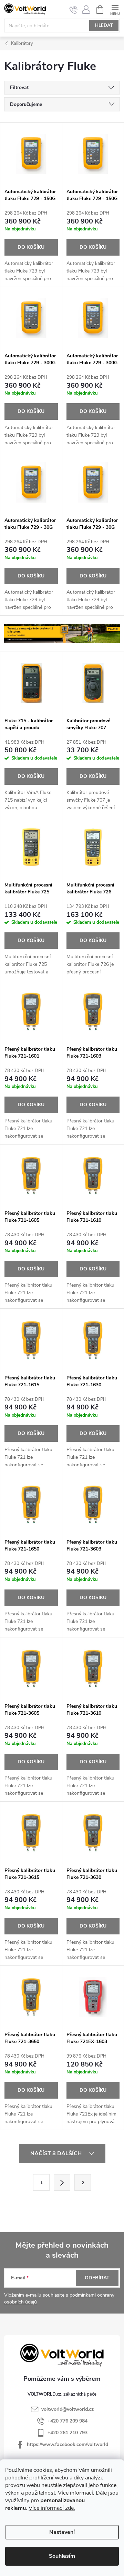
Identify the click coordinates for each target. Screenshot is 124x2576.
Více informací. (76, 2493)
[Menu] (115, 9)
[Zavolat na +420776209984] (74, 10)
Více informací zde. (52, 2508)
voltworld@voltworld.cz (68, 2409)
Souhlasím (62, 2556)
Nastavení (62, 2532)
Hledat (104, 26)
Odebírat (97, 2278)
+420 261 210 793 (68, 2433)
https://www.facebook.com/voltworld (68, 2444)
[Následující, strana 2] (62, 2182)
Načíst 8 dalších (57, 2153)
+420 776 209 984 (68, 2421)
